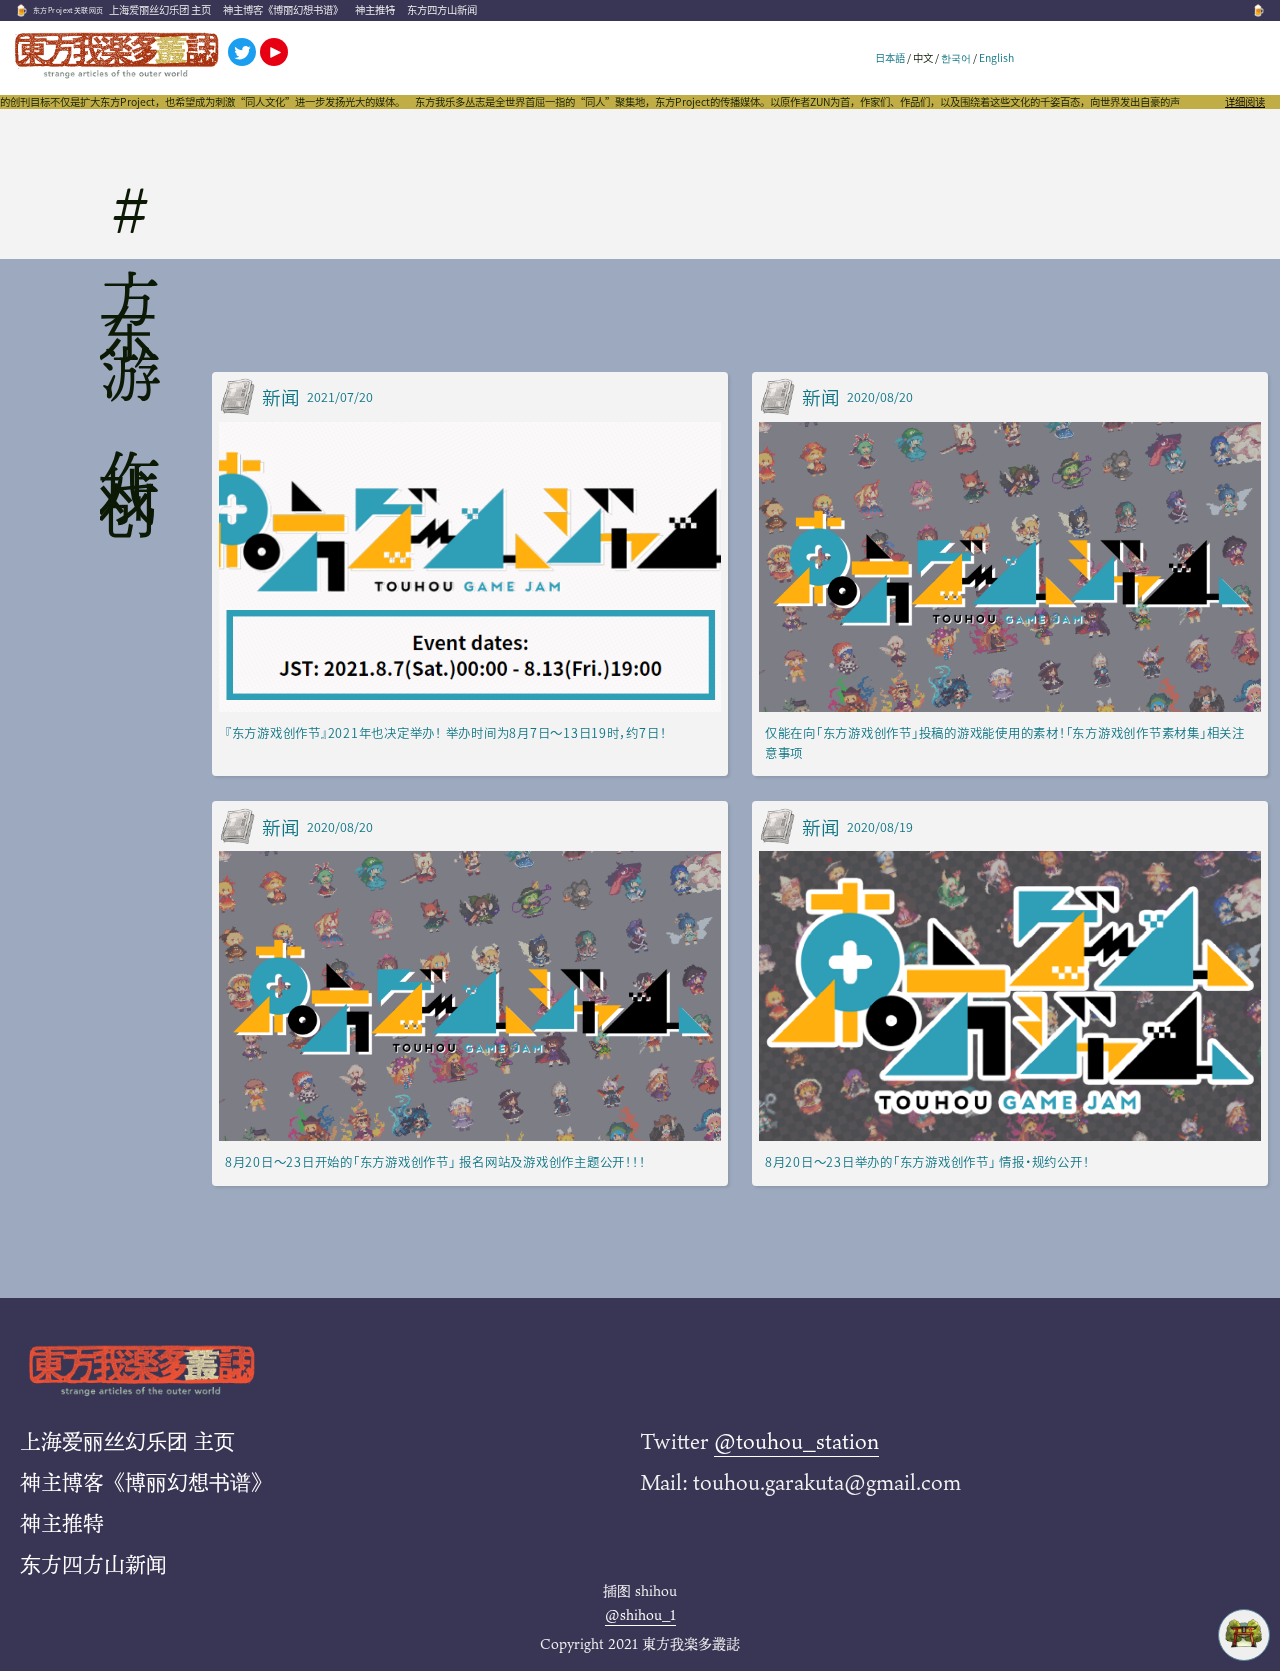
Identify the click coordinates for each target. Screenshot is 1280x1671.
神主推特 (375, 9)
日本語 (890, 57)
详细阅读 (1245, 102)
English (996, 57)
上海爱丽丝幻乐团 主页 (160, 9)
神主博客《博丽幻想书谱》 (283, 9)
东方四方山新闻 (442, 9)
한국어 (956, 57)
